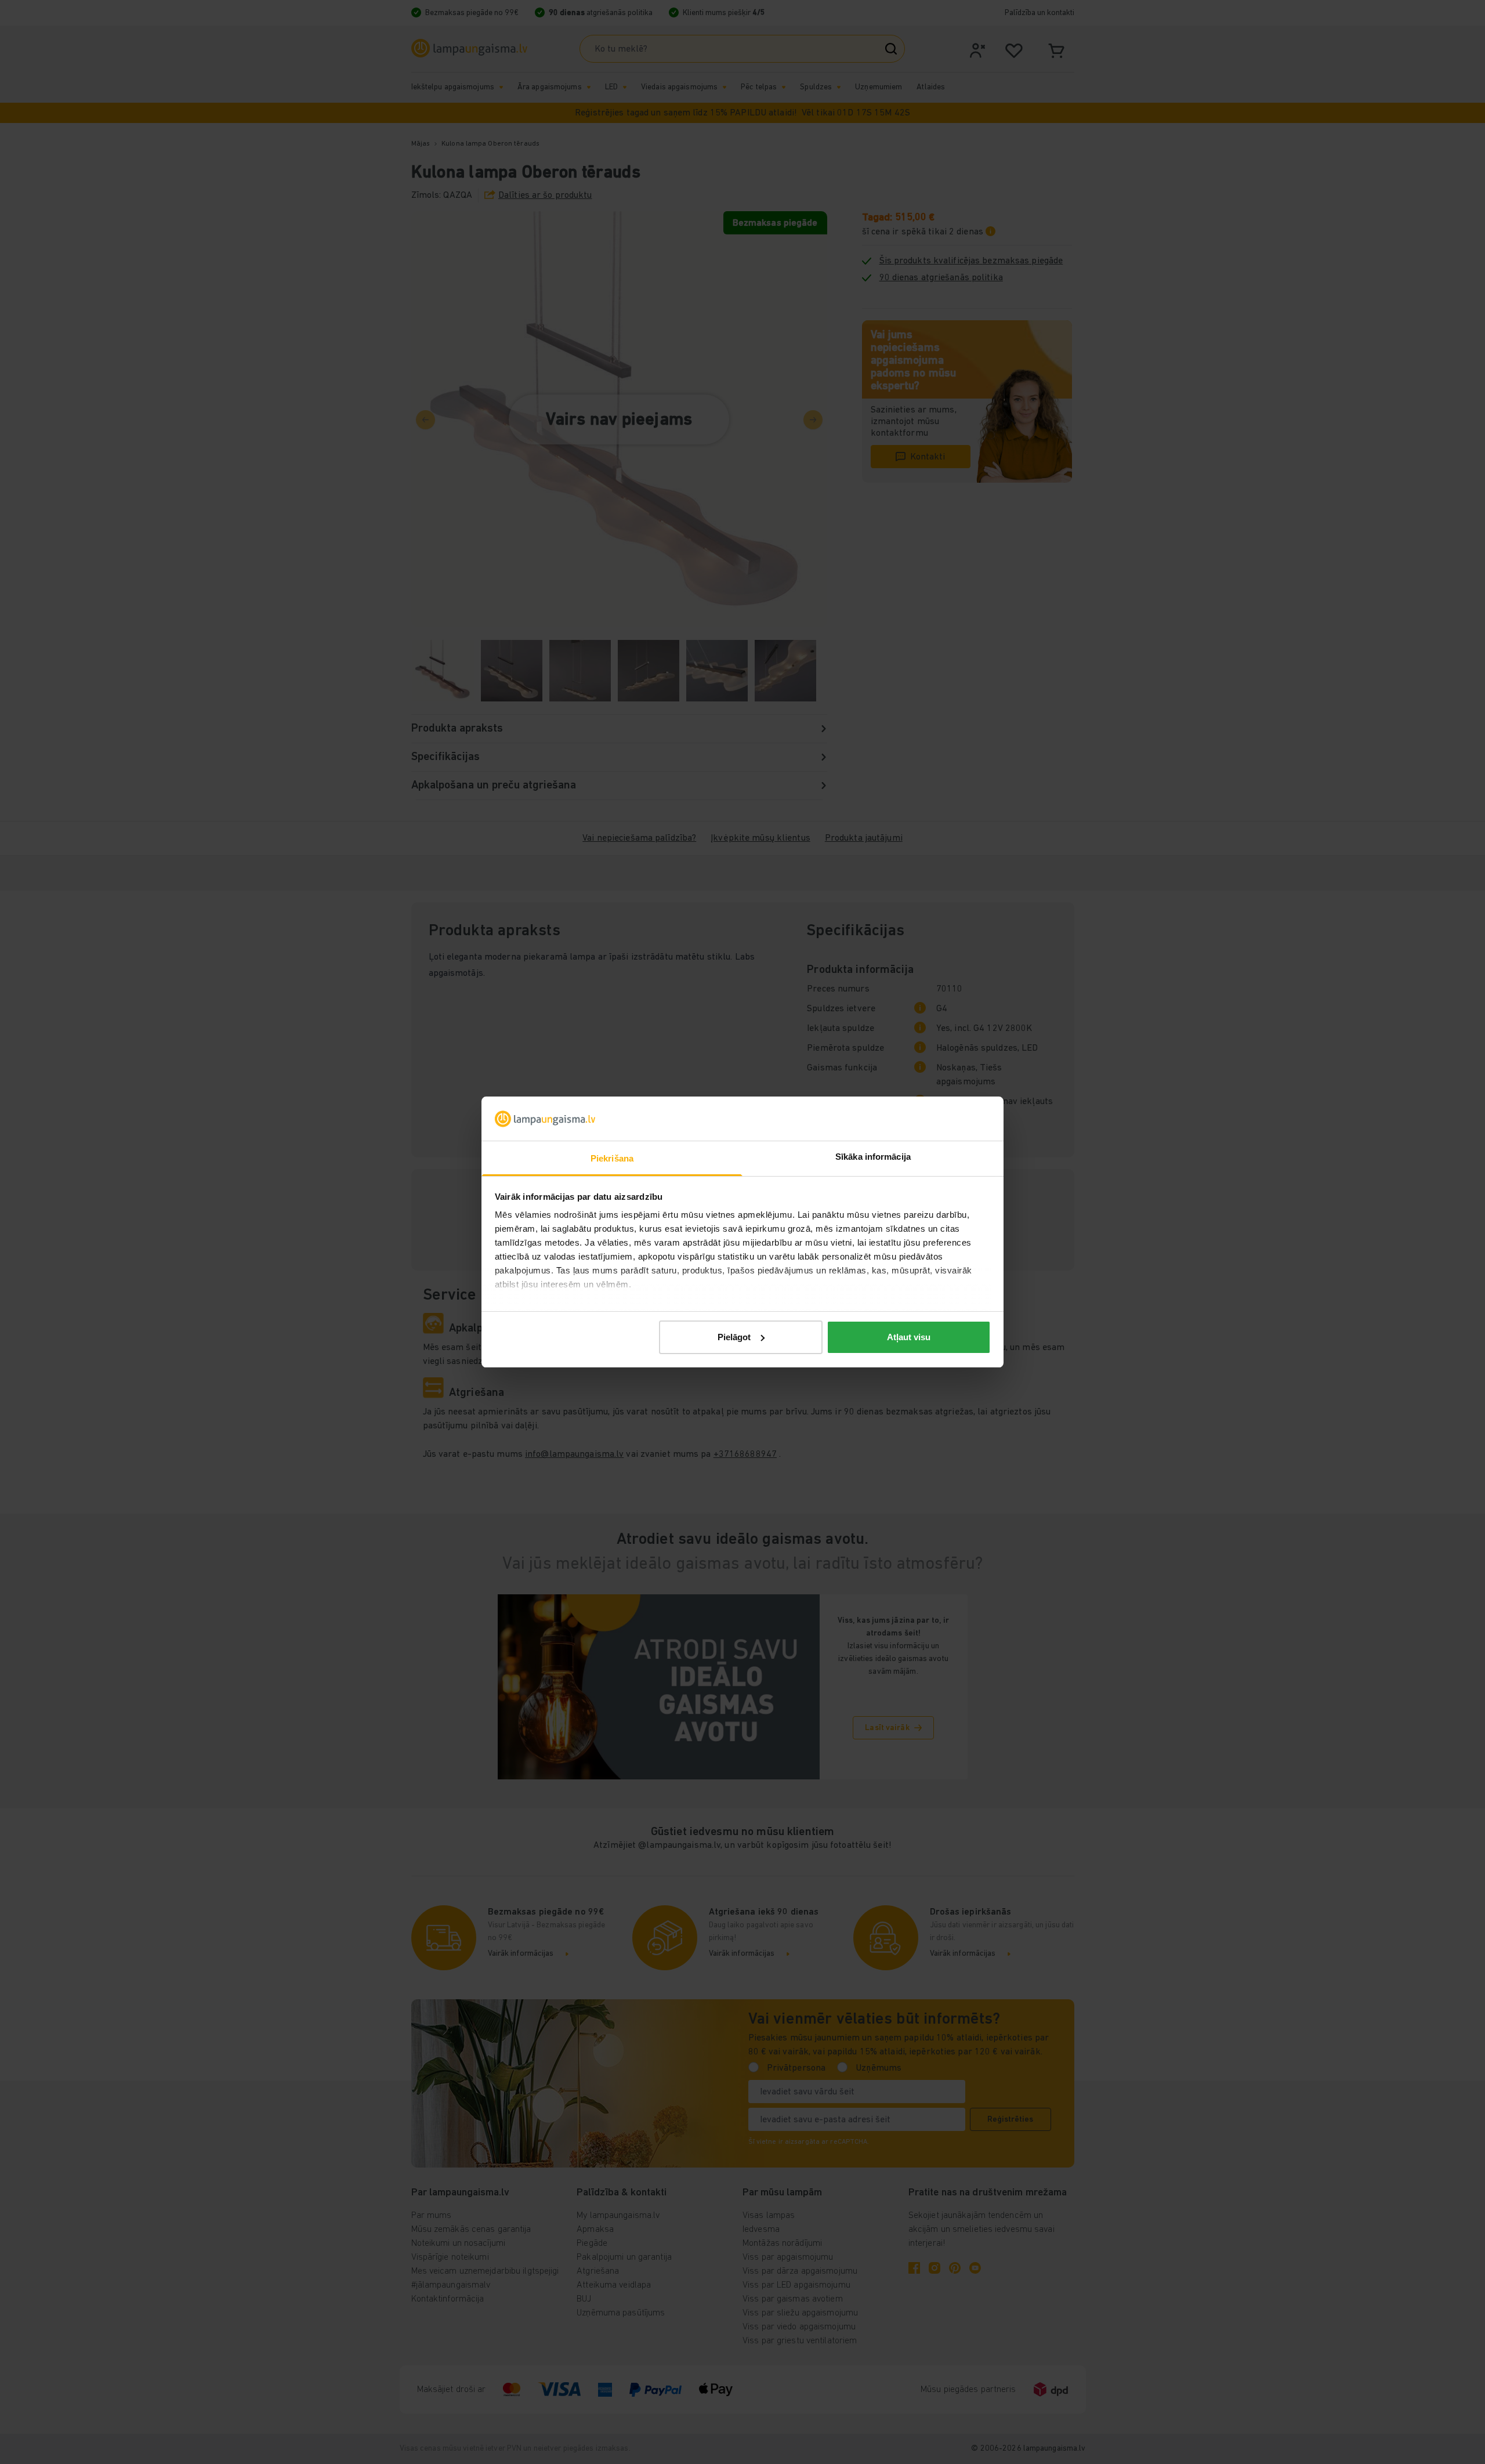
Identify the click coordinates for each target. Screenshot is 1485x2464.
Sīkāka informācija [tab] (873, 1157)
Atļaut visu (909, 1337)
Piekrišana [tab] (612, 1158)
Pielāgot (734, 1337)
